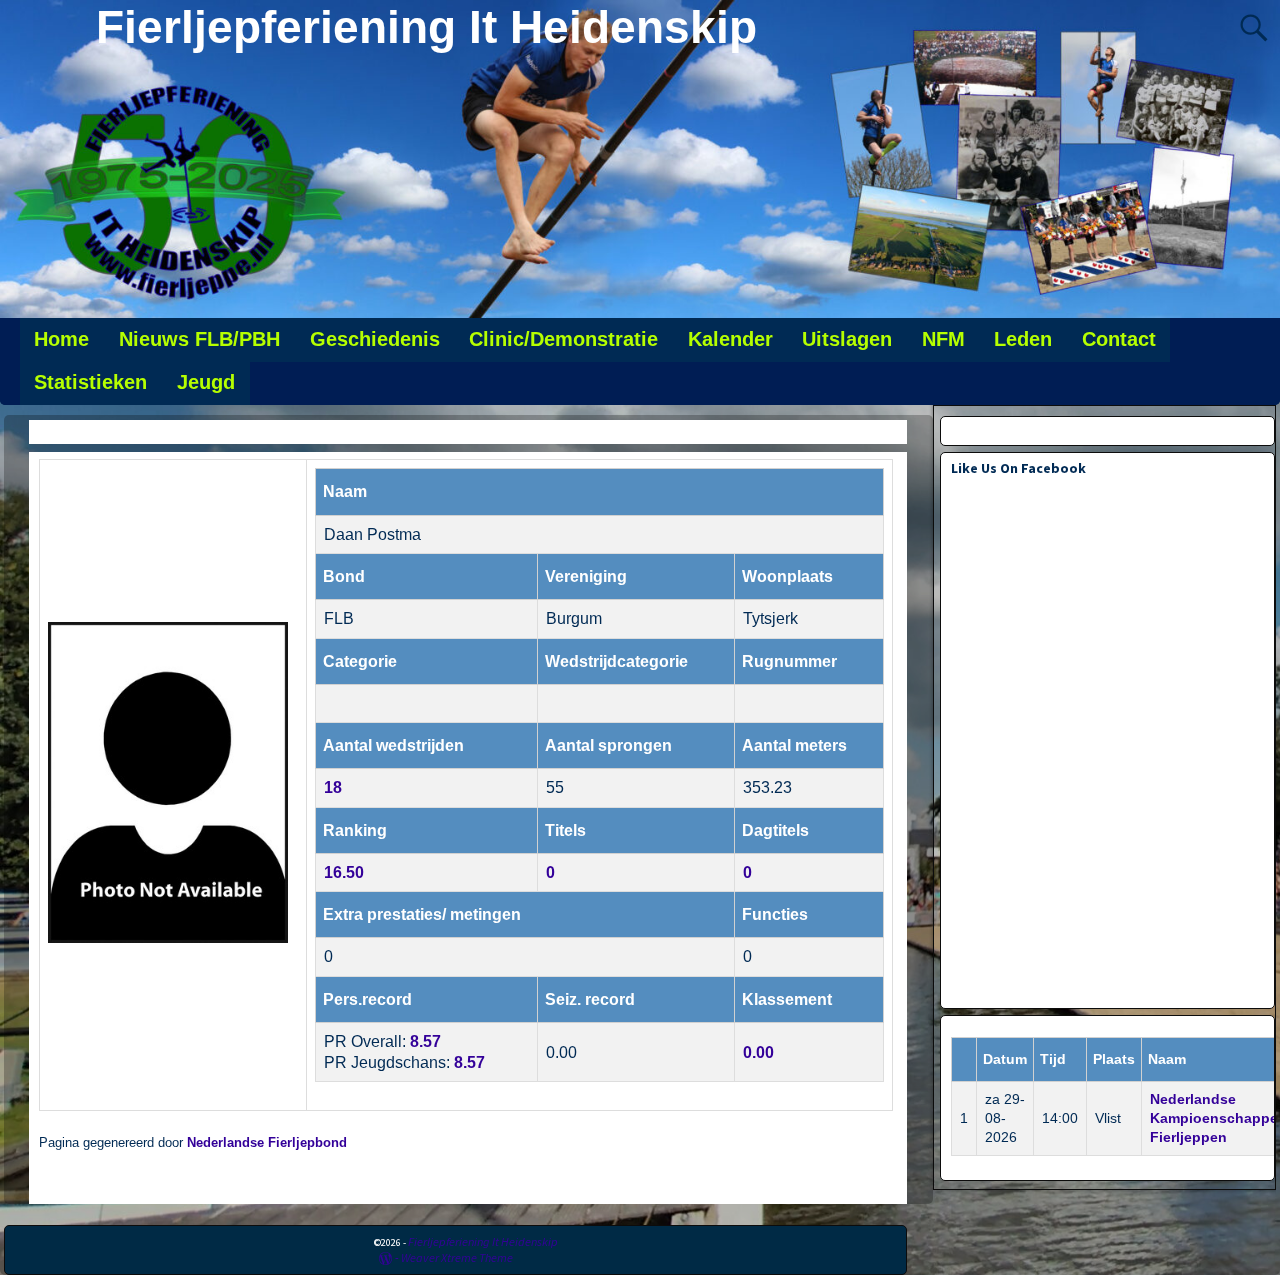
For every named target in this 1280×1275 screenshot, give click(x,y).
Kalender (730, 339)
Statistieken (90, 382)
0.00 (758, 1052)
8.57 (425, 1041)
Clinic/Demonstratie (563, 339)
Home (61, 339)
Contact (1119, 339)
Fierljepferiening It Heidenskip (426, 27)
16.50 (344, 872)
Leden (1023, 339)
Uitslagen (847, 339)
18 (333, 787)
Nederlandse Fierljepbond (267, 1143)
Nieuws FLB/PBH (199, 339)
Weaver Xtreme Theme (457, 1257)
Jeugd (206, 382)
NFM (943, 339)
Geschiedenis (375, 339)
